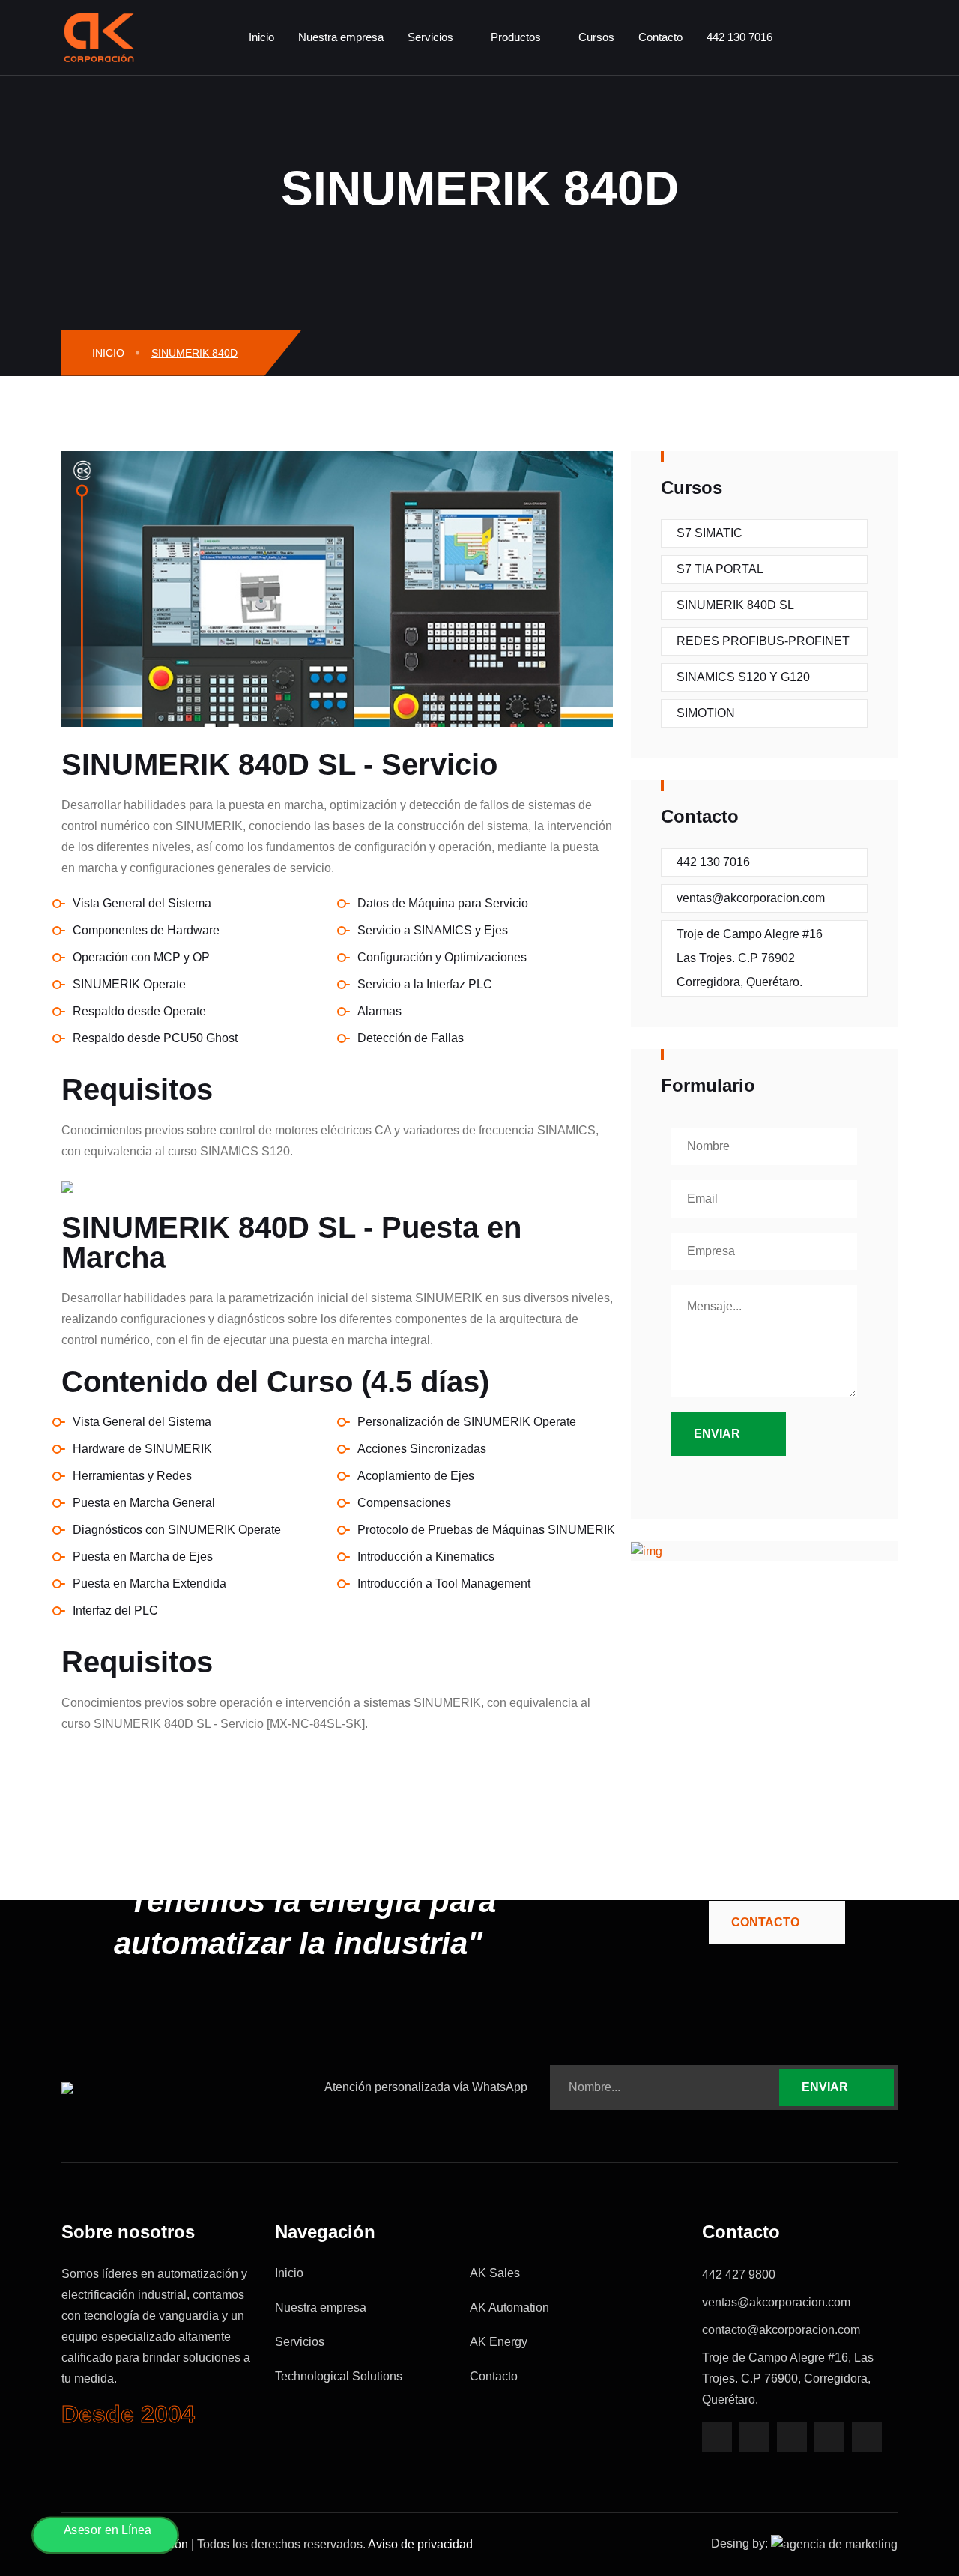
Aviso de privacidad (420, 2544)
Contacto (660, 37)
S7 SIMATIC (710, 533)
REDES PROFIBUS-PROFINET (763, 641)
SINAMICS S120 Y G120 (743, 677)
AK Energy (499, 2342)
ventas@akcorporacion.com (751, 898)
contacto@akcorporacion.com (781, 2330)
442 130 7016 (739, 37)
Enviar (717, 1434)
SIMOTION (706, 713)
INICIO (107, 353)
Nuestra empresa (341, 37)
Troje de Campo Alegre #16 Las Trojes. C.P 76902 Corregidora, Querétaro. (750, 958)
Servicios (430, 37)
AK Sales (495, 2273)
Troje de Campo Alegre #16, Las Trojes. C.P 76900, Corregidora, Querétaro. (788, 2379)
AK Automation (509, 2308)
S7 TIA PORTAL (720, 569)
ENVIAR (825, 2087)
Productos (516, 37)
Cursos (596, 37)
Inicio (261, 37)
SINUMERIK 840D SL (735, 605)
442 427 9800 (739, 2274)
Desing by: (741, 2543)
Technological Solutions (339, 2377)
